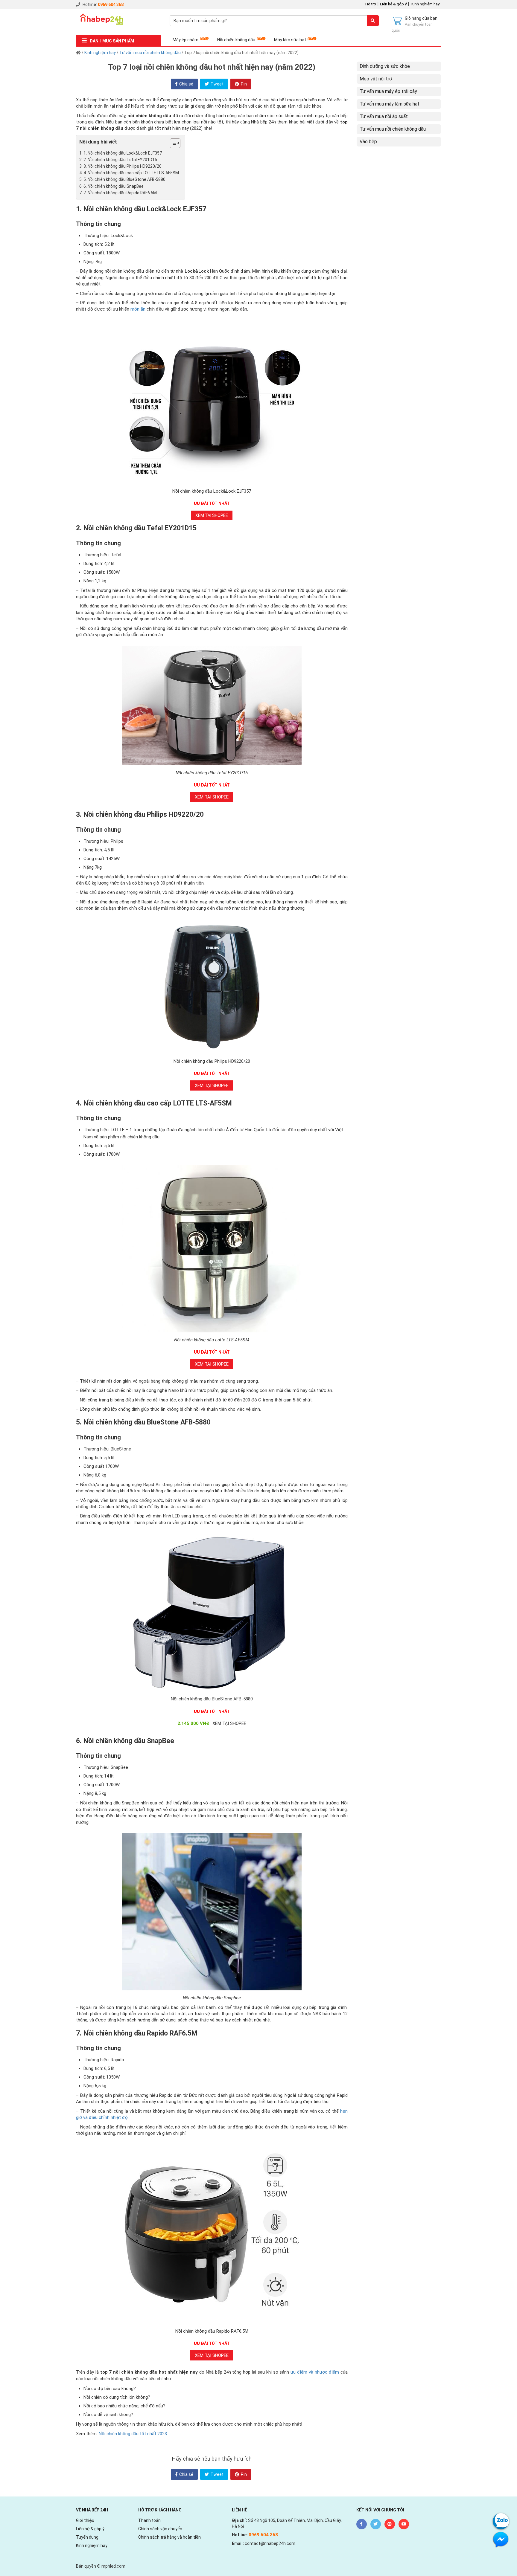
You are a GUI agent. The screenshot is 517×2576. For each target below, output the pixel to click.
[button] (172, 144)
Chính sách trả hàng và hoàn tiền (169, 2537)
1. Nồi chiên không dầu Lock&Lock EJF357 (123, 153)
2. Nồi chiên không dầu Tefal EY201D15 (120, 160)
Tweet (217, 84)
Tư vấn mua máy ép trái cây (388, 91)
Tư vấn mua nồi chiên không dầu (150, 53)
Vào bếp (368, 142)
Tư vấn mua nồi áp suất (384, 116)
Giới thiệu (85, 2520)
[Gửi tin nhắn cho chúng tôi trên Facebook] (501, 2539)
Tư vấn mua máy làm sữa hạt (390, 104)
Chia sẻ (186, 84)
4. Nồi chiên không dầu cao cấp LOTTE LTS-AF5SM (131, 173)
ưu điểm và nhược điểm (315, 2372)
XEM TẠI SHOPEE (212, 515)
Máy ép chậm (185, 40)
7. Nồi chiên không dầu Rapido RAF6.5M (120, 193)
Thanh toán (149, 2520)
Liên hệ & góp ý (393, 4)
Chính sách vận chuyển (160, 2529)
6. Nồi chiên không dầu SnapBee (114, 186)
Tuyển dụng (87, 2537)
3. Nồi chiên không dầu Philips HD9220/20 (123, 166)
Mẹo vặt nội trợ (376, 79)
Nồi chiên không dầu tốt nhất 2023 (133, 2434)
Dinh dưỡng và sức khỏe (385, 66)
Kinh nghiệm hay (425, 4)
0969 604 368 (111, 4)
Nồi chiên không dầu (236, 40)
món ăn (138, 309)
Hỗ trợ (371, 4)
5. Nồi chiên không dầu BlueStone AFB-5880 (124, 179)
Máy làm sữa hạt (290, 40)
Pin (243, 84)
